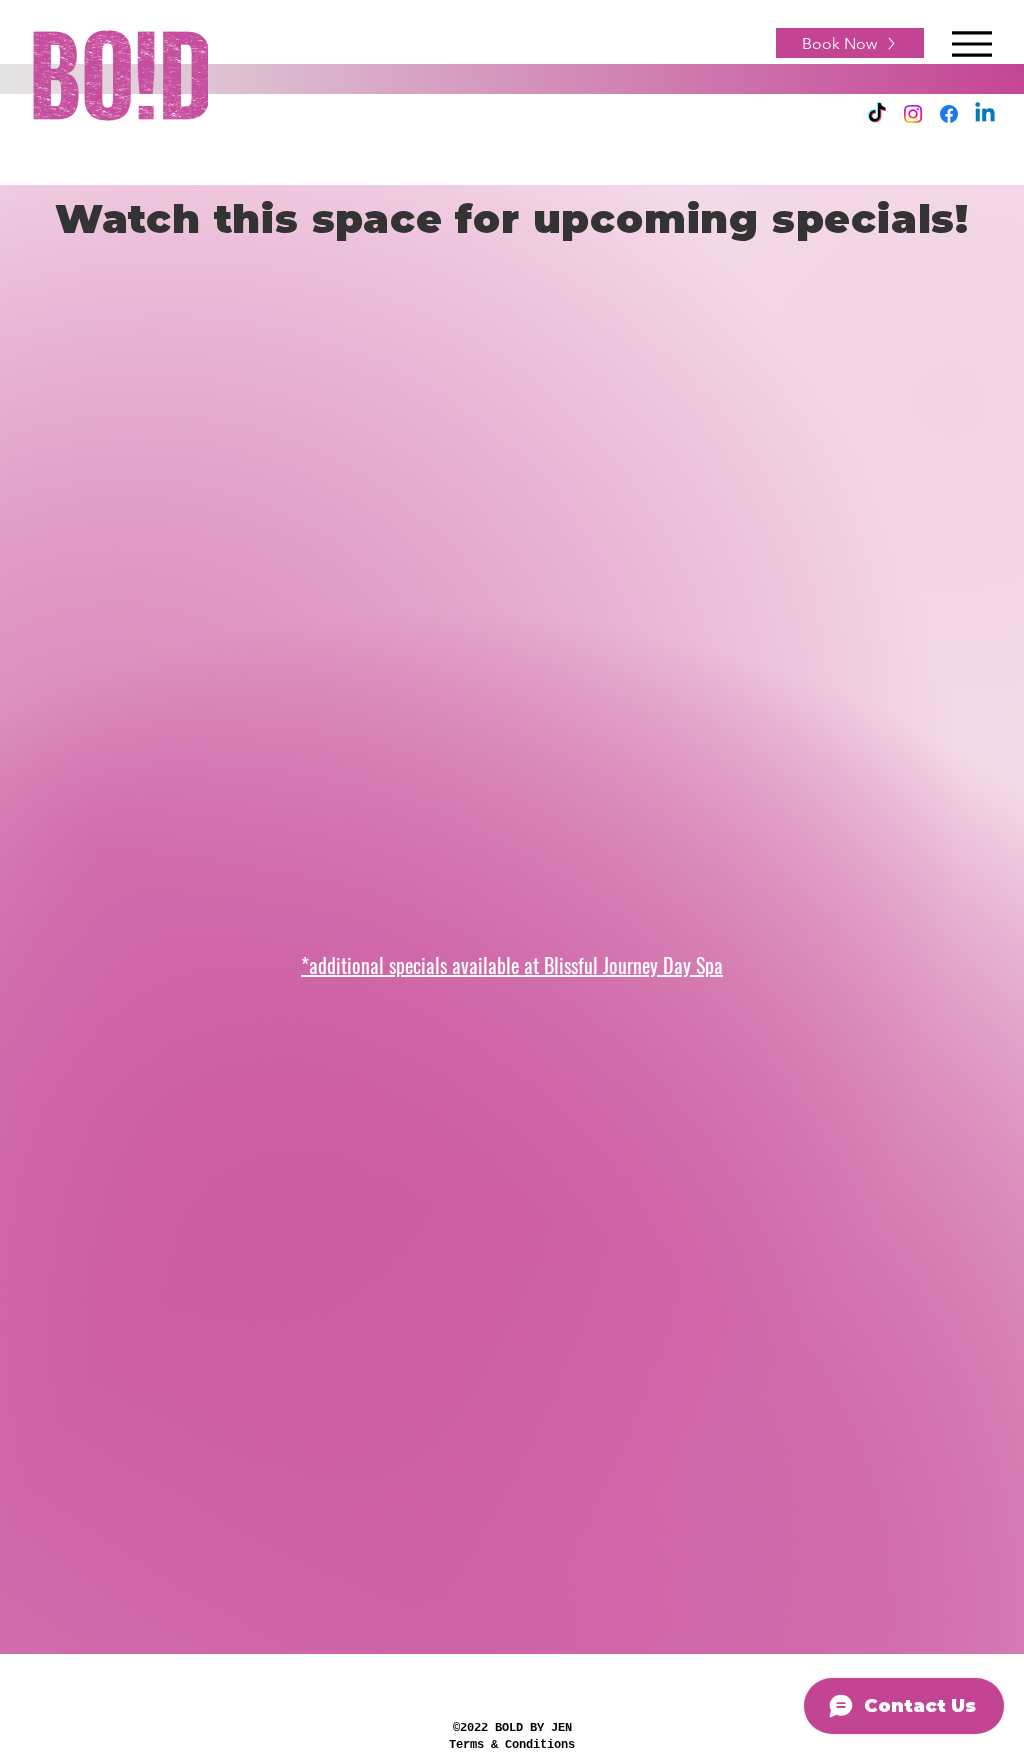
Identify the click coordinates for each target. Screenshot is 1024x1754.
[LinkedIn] (985, 114)
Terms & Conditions (512, 1745)
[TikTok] (877, 114)
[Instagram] (913, 114)
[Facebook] (949, 114)
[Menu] (971, 43)
